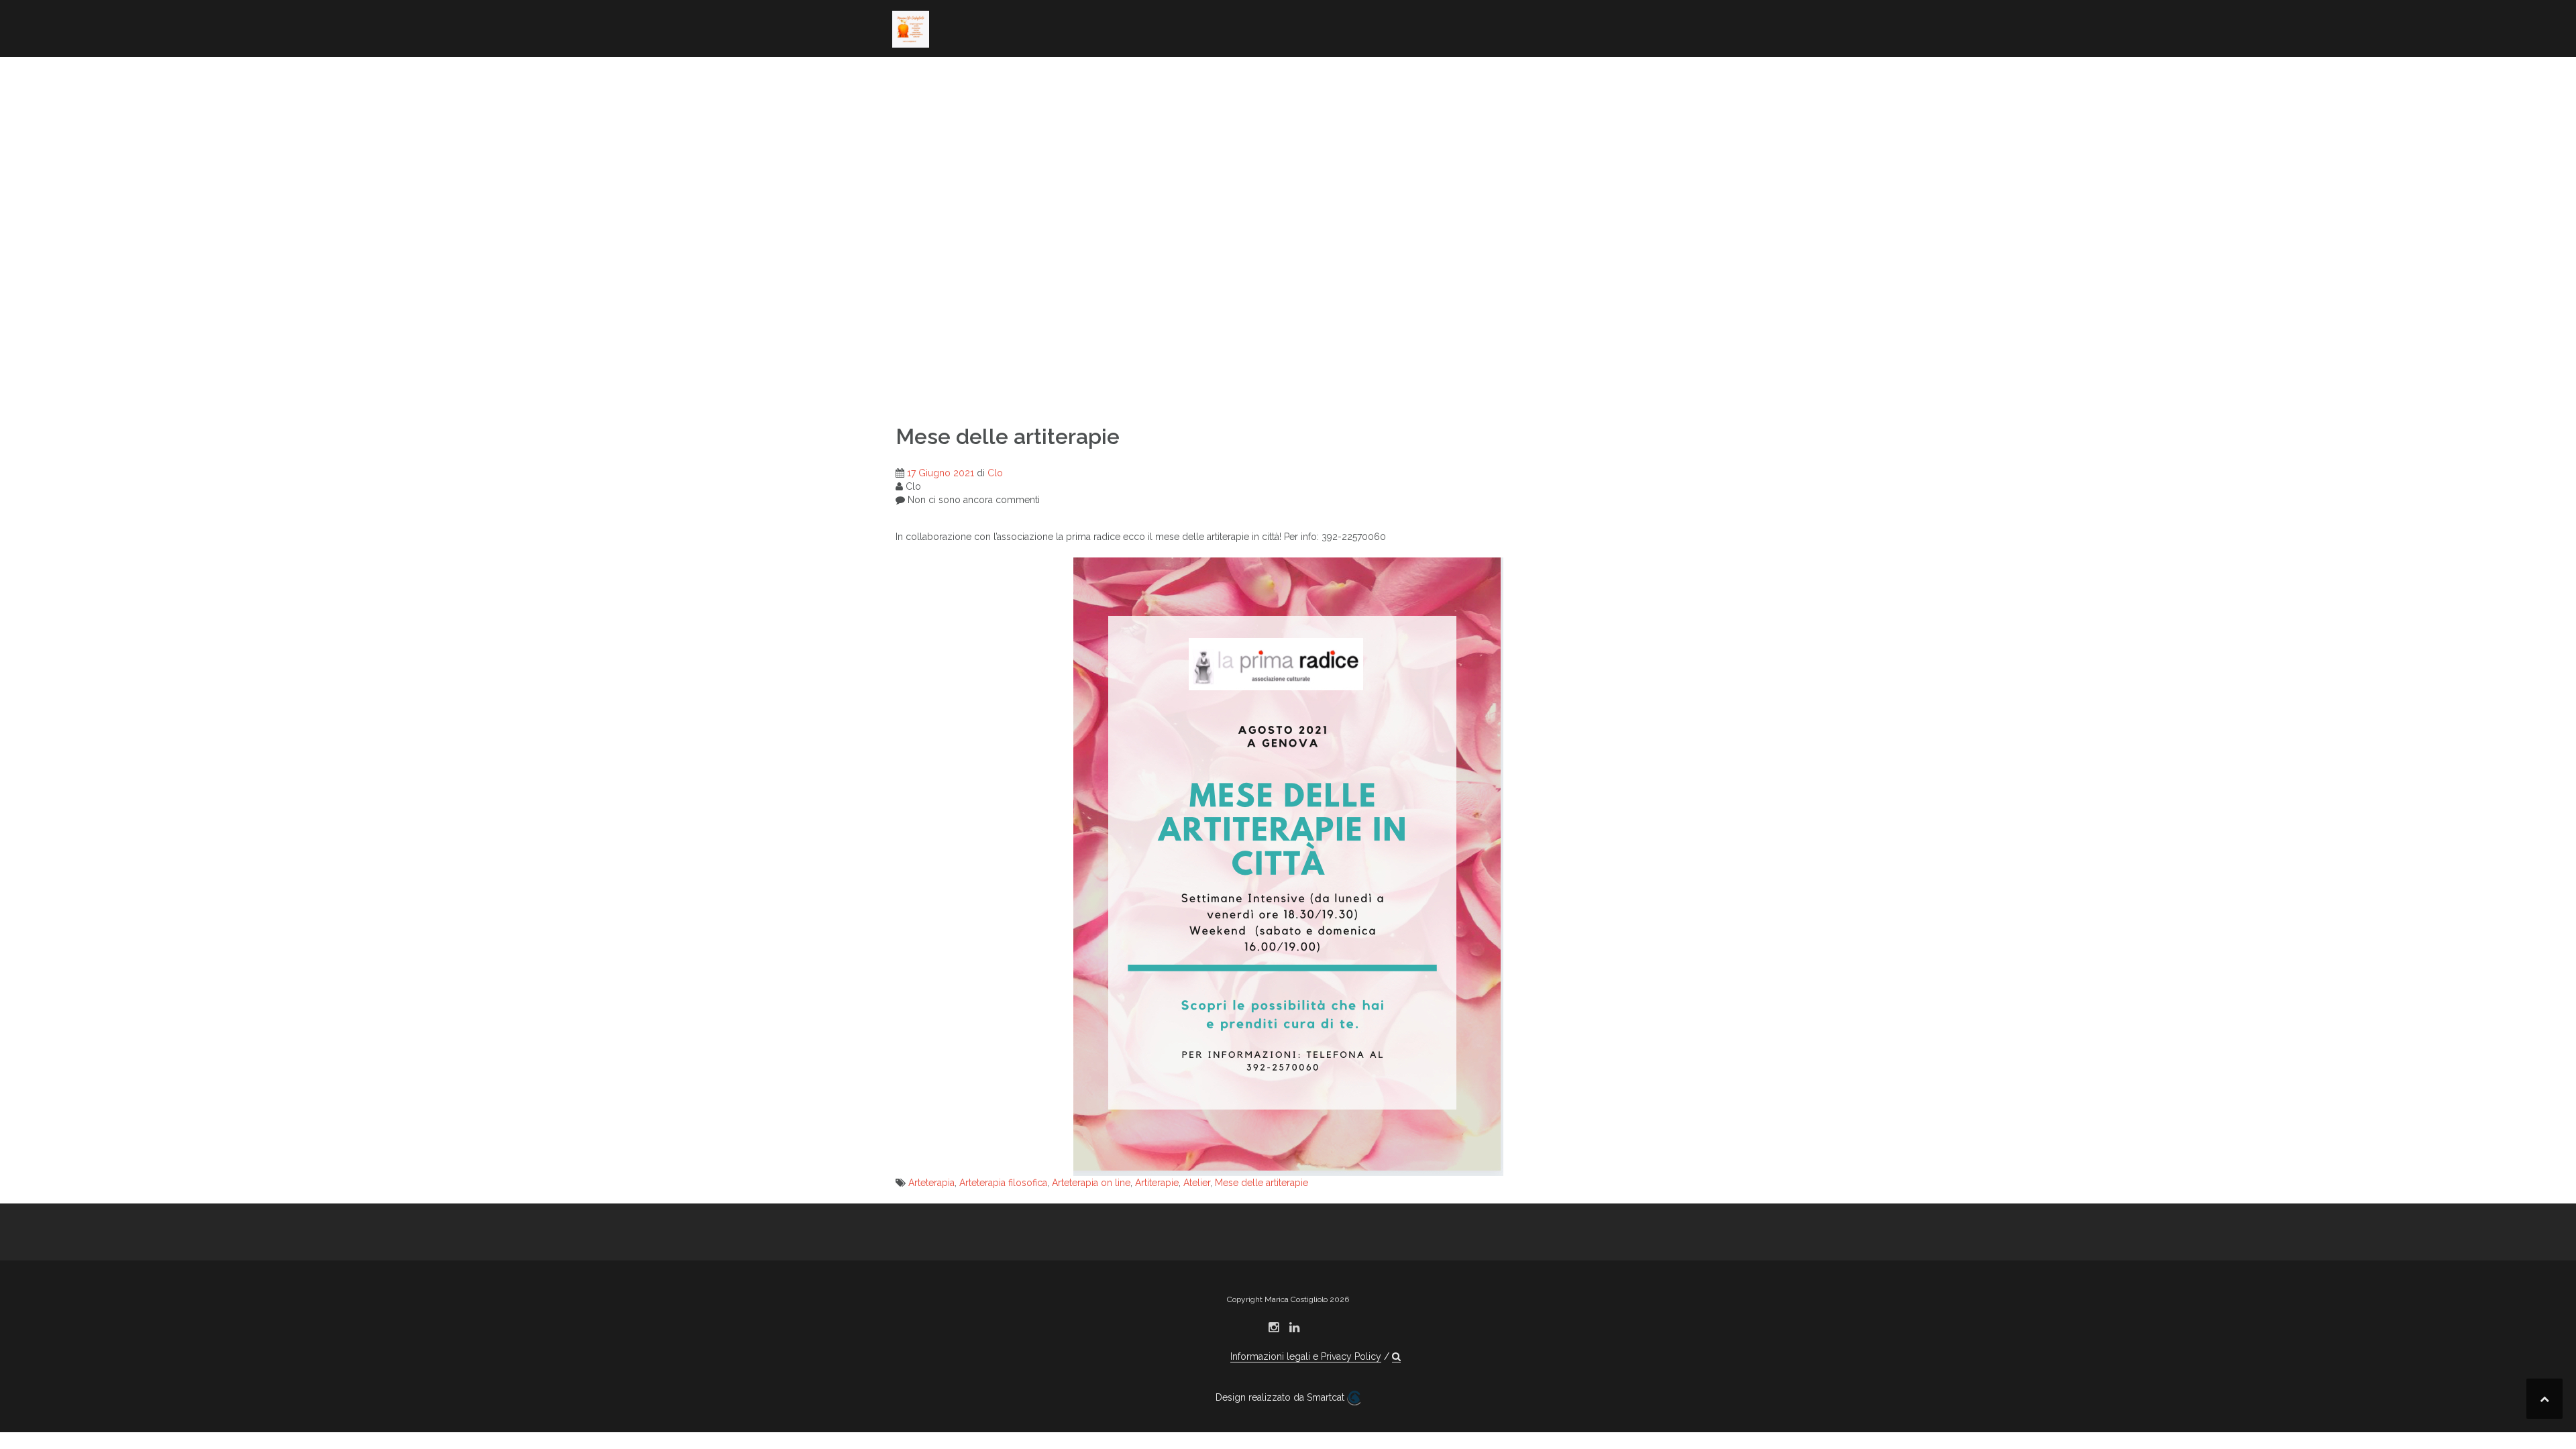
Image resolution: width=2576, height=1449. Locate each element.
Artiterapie (1157, 1183)
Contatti (998, 113)
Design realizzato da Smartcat (1281, 1397)
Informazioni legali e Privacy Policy (1306, 1356)
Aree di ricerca (987, 77)
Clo (995, 473)
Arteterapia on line (1091, 1183)
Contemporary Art (1151, 77)
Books (1065, 77)
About (910, 77)
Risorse (914, 113)
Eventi (1568, 95)
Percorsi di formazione (1532, 77)
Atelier (1197, 1183)
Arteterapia (931, 1183)
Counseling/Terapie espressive (1334, 77)
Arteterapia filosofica (1003, 1183)
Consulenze (1499, 95)
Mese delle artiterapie (1262, 1183)
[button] (1045, 116)
